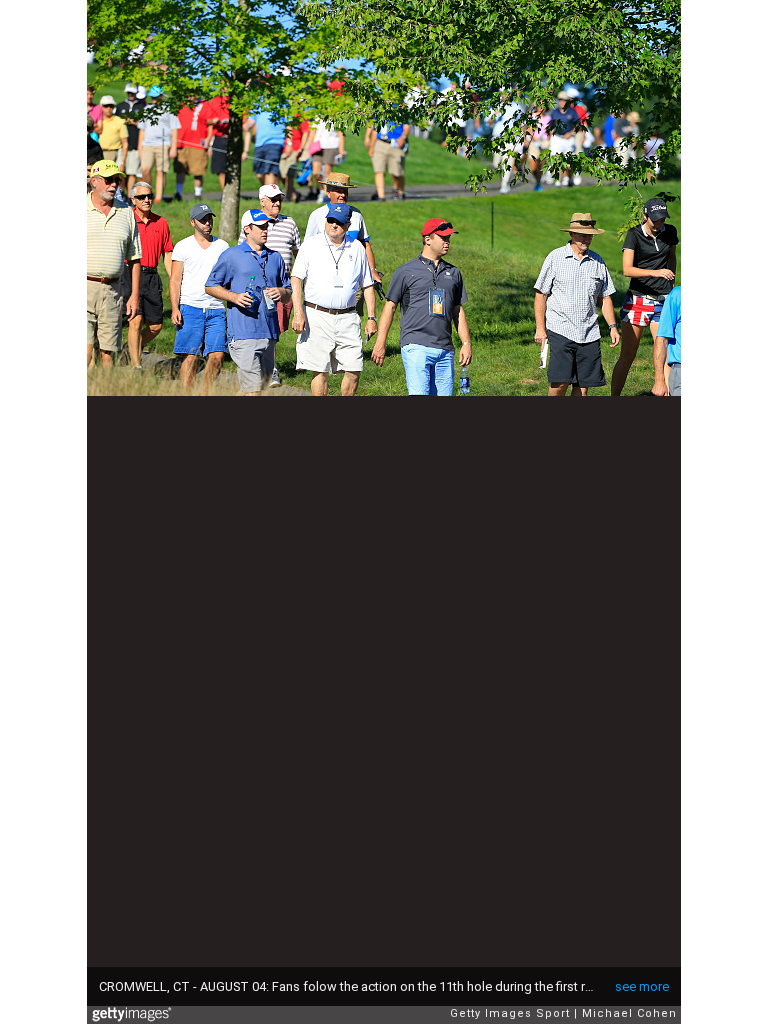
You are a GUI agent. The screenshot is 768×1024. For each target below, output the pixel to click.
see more (642, 986)
